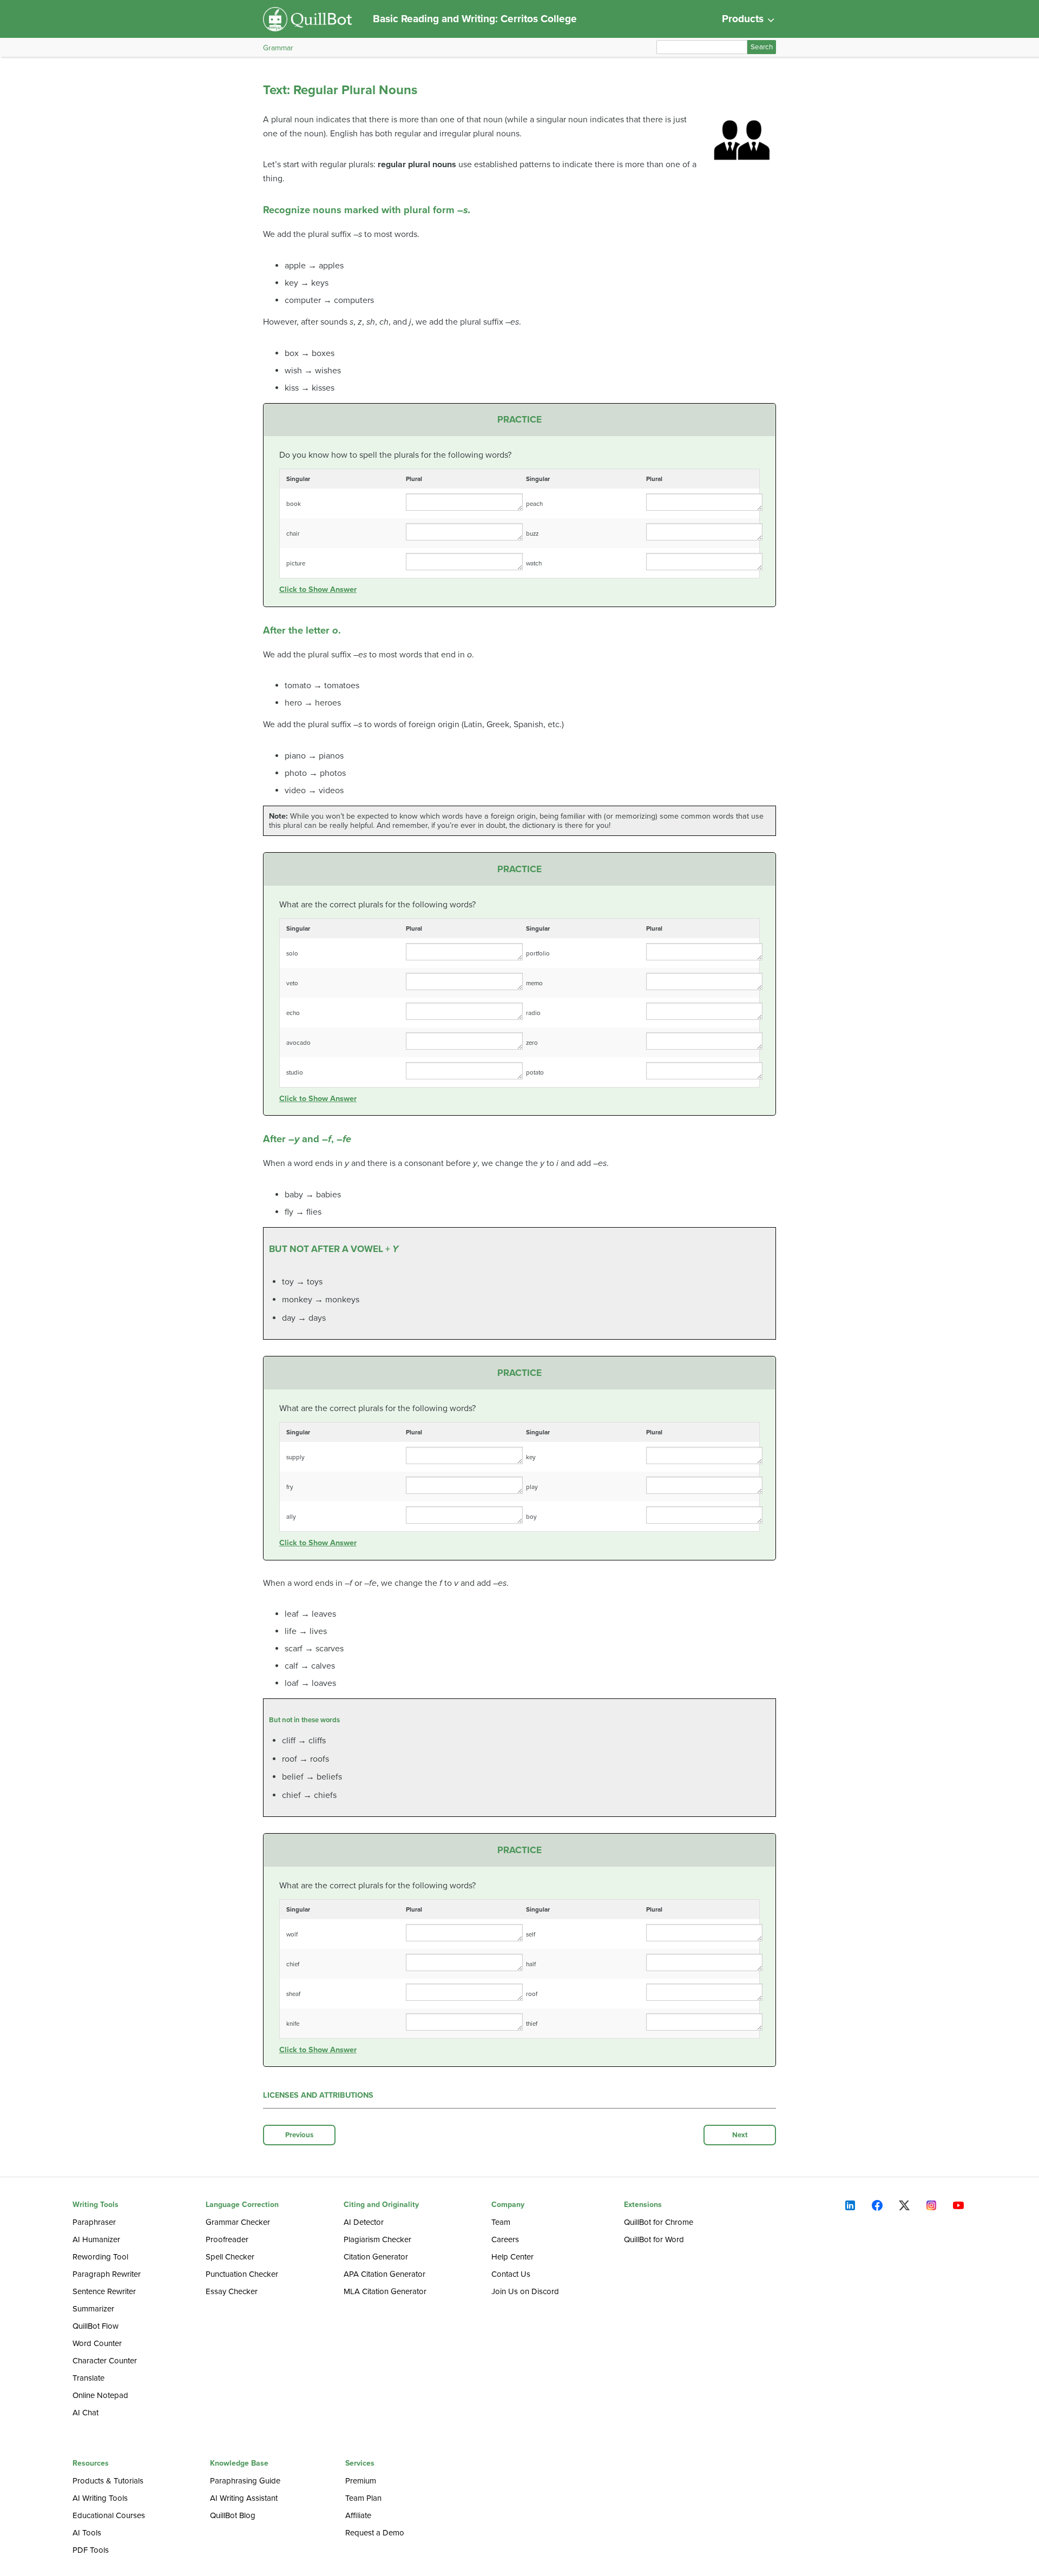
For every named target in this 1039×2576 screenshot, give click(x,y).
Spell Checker (230, 2257)
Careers (505, 2239)
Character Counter (105, 2361)
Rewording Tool (100, 2257)
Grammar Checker (238, 2222)
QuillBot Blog (233, 2515)
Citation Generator (376, 2257)
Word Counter (97, 2343)
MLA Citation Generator (385, 2291)
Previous (299, 2135)
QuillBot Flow (96, 2326)
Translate (88, 2378)
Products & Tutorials (108, 2481)
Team (501, 2222)
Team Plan (363, 2498)
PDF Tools (91, 2550)
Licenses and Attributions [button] (318, 2095)
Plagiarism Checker (377, 2239)
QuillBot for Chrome (659, 2222)
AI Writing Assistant (244, 2498)
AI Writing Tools (100, 2498)
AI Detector (364, 2222)
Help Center (512, 2257)
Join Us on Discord (525, 2291)
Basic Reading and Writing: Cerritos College (475, 19)
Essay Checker (232, 2291)
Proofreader (227, 2239)
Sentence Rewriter (104, 2291)
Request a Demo (375, 2533)
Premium (361, 2481)
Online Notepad (100, 2395)
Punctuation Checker (242, 2274)
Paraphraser (94, 2222)
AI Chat (86, 2413)
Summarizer (93, 2309)
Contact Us (511, 2274)
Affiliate (358, 2515)
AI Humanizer (96, 2239)
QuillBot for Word (654, 2239)
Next (740, 2135)
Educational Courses (109, 2515)
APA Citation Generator (384, 2274)
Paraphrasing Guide (245, 2481)
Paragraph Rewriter (107, 2274)
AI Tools (87, 2533)
